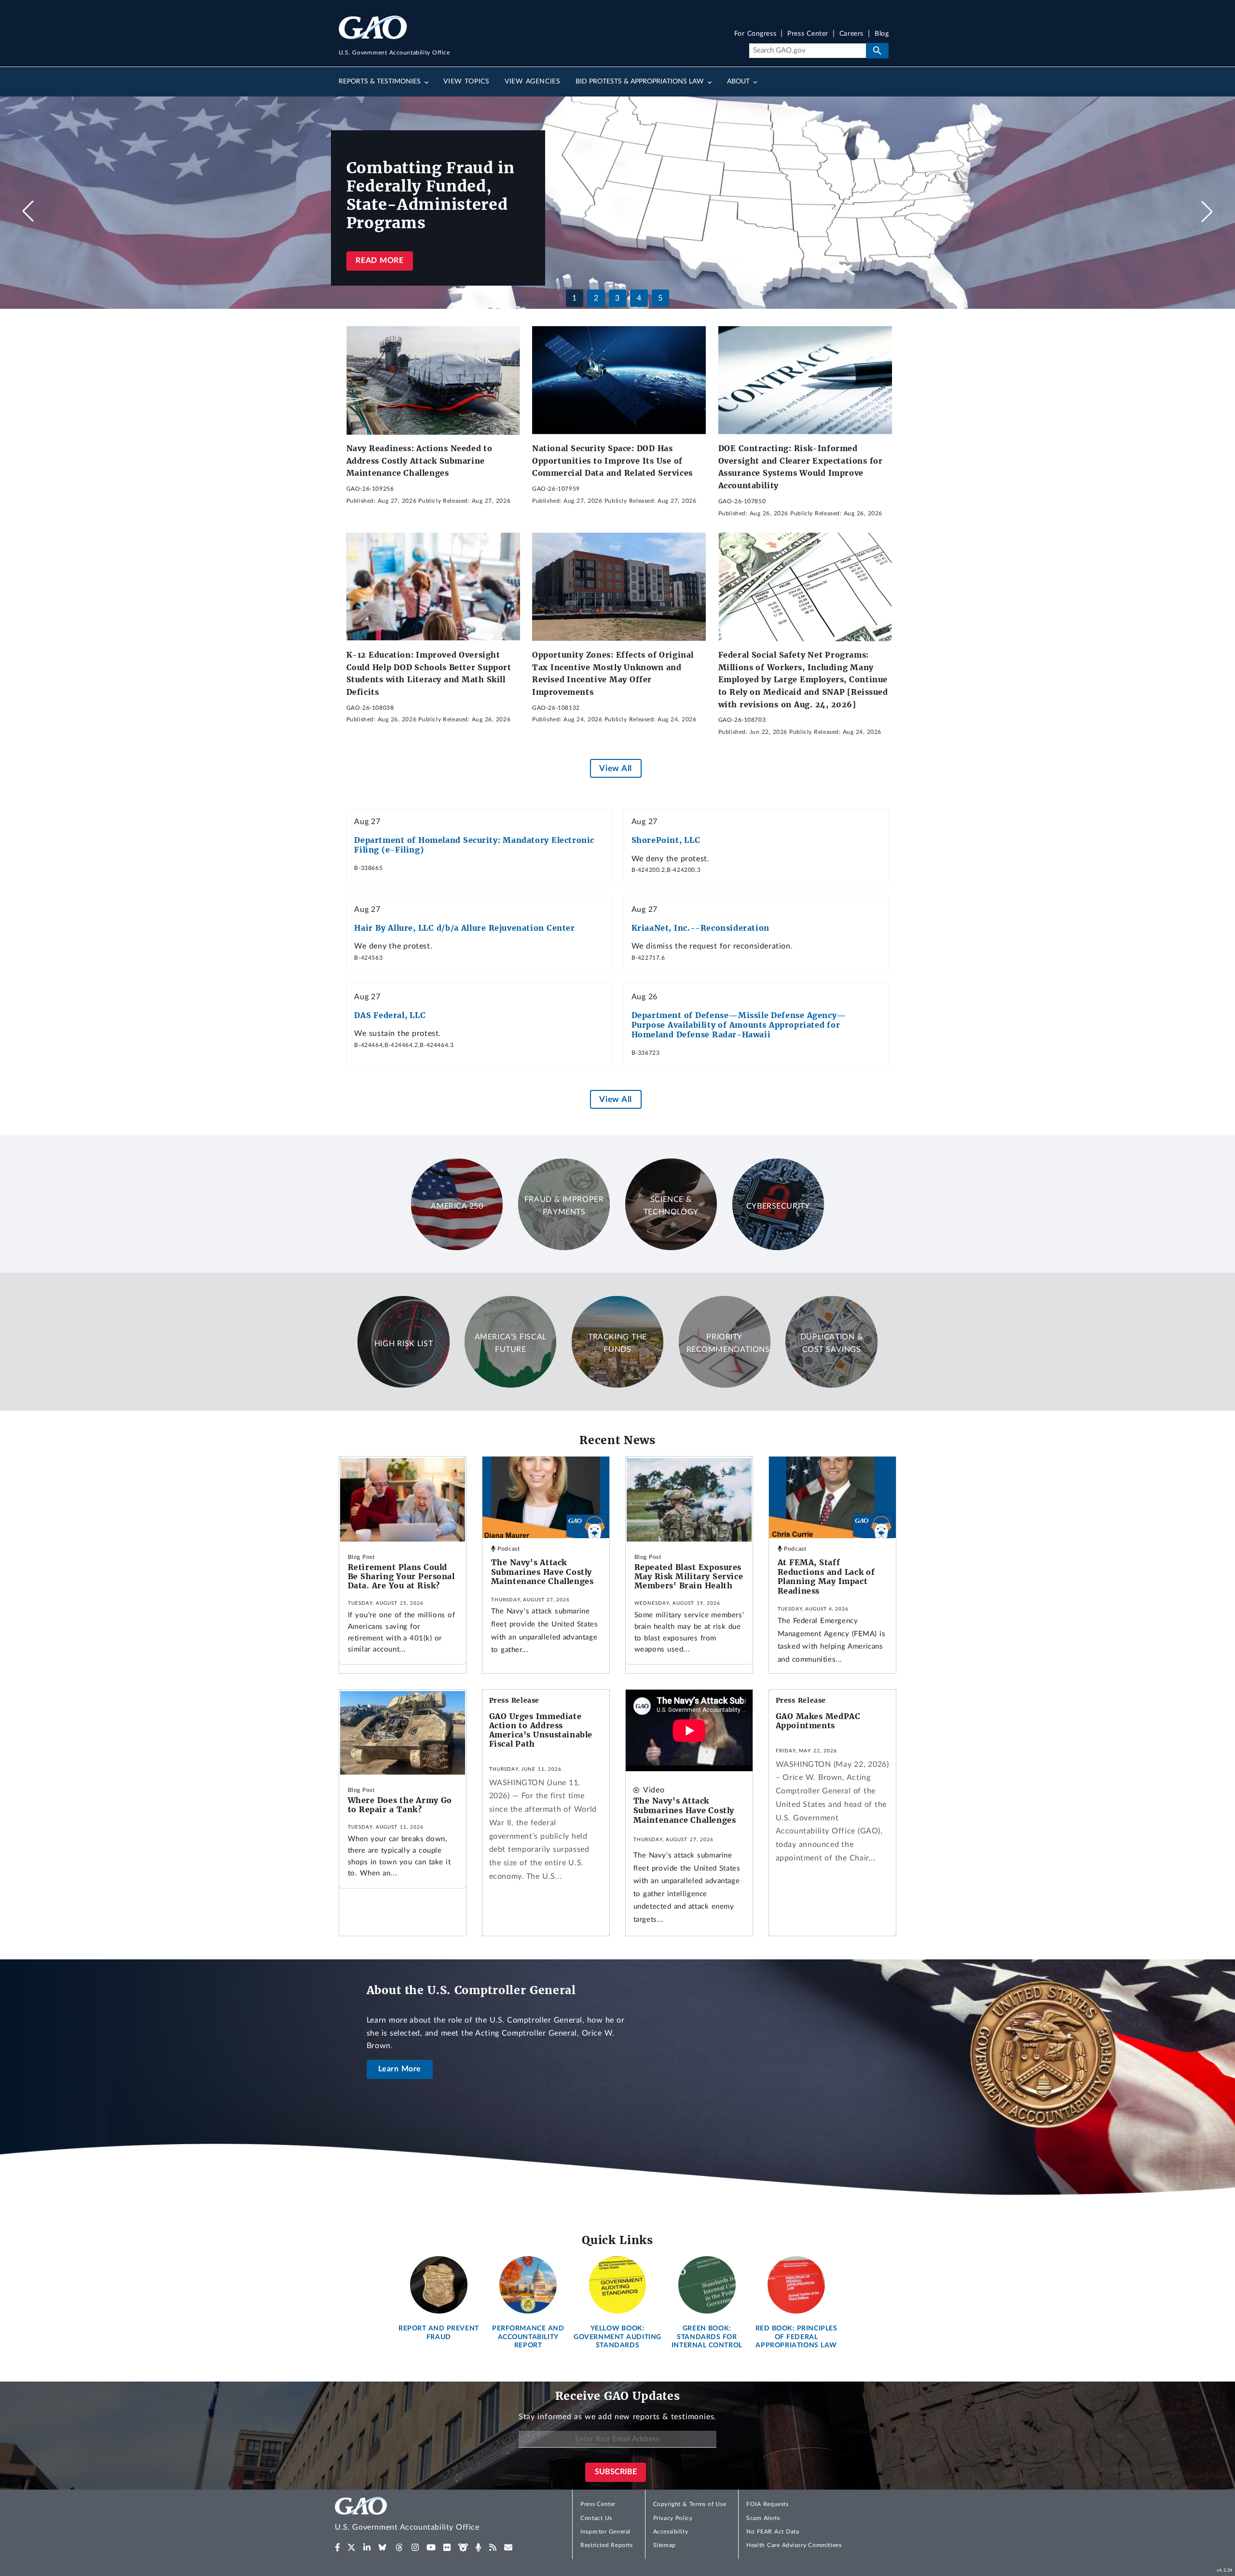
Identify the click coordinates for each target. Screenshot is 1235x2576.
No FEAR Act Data (773, 2532)
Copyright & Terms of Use (690, 2504)
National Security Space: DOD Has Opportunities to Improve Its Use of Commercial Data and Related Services (612, 461)
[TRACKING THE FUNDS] (617, 1385)
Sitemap (665, 2545)
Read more (379, 261)
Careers (851, 34)
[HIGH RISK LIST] (403, 1385)
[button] (1207, 211)
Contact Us (596, 2518)
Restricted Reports (606, 2545)
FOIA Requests (767, 2504)
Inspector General (605, 2532)
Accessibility (671, 2532)
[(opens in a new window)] (337, 2548)
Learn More (400, 2069)
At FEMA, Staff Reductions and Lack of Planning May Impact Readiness (826, 1577)
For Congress (755, 34)
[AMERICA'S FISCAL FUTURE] (510, 1385)
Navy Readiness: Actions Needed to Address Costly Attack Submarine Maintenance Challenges (419, 461)
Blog (882, 34)
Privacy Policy (673, 2518)
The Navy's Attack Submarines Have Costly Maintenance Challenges (542, 1572)
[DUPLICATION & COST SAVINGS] (831, 1385)
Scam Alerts (763, 2518)
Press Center (808, 34)
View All (615, 768)
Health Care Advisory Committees (794, 2545)
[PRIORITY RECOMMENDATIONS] (725, 1385)
